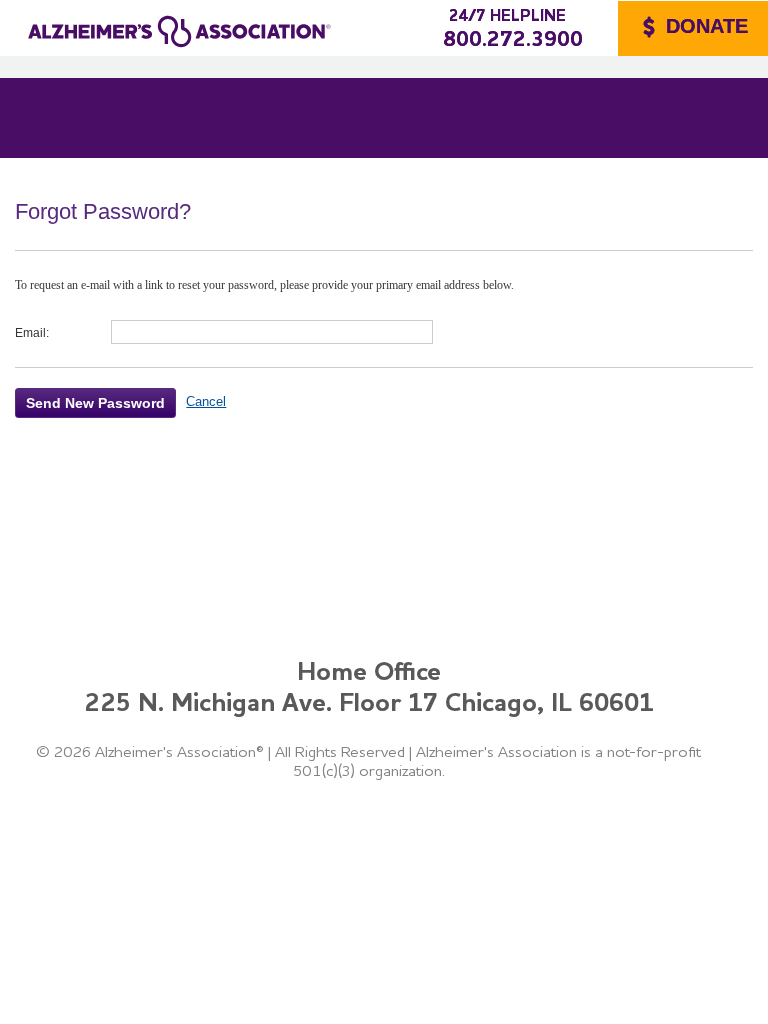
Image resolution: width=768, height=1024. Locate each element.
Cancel (206, 401)
